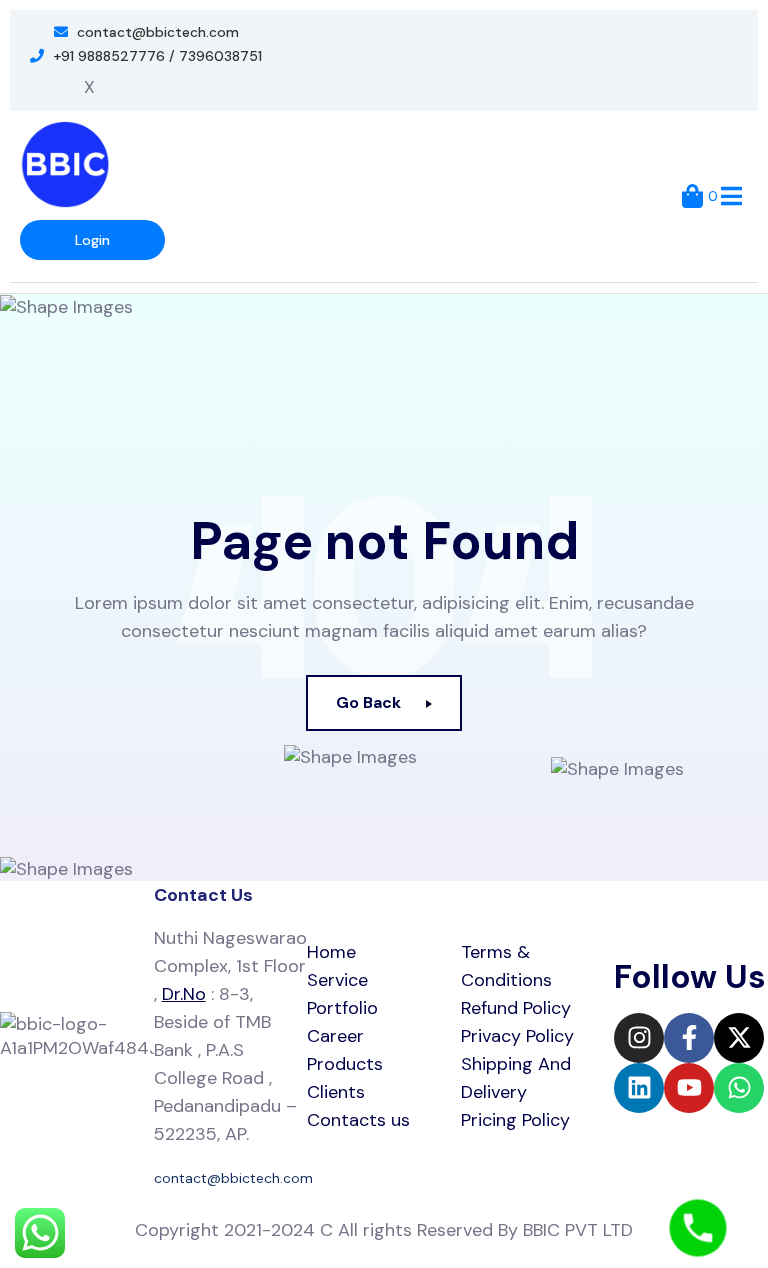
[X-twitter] (739, 1038)
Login (92, 240)
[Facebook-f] (689, 1038)
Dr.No (184, 994)
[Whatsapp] (739, 1088)
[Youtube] (689, 1088)
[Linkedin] (639, 1088)
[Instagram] (639, 1038)
